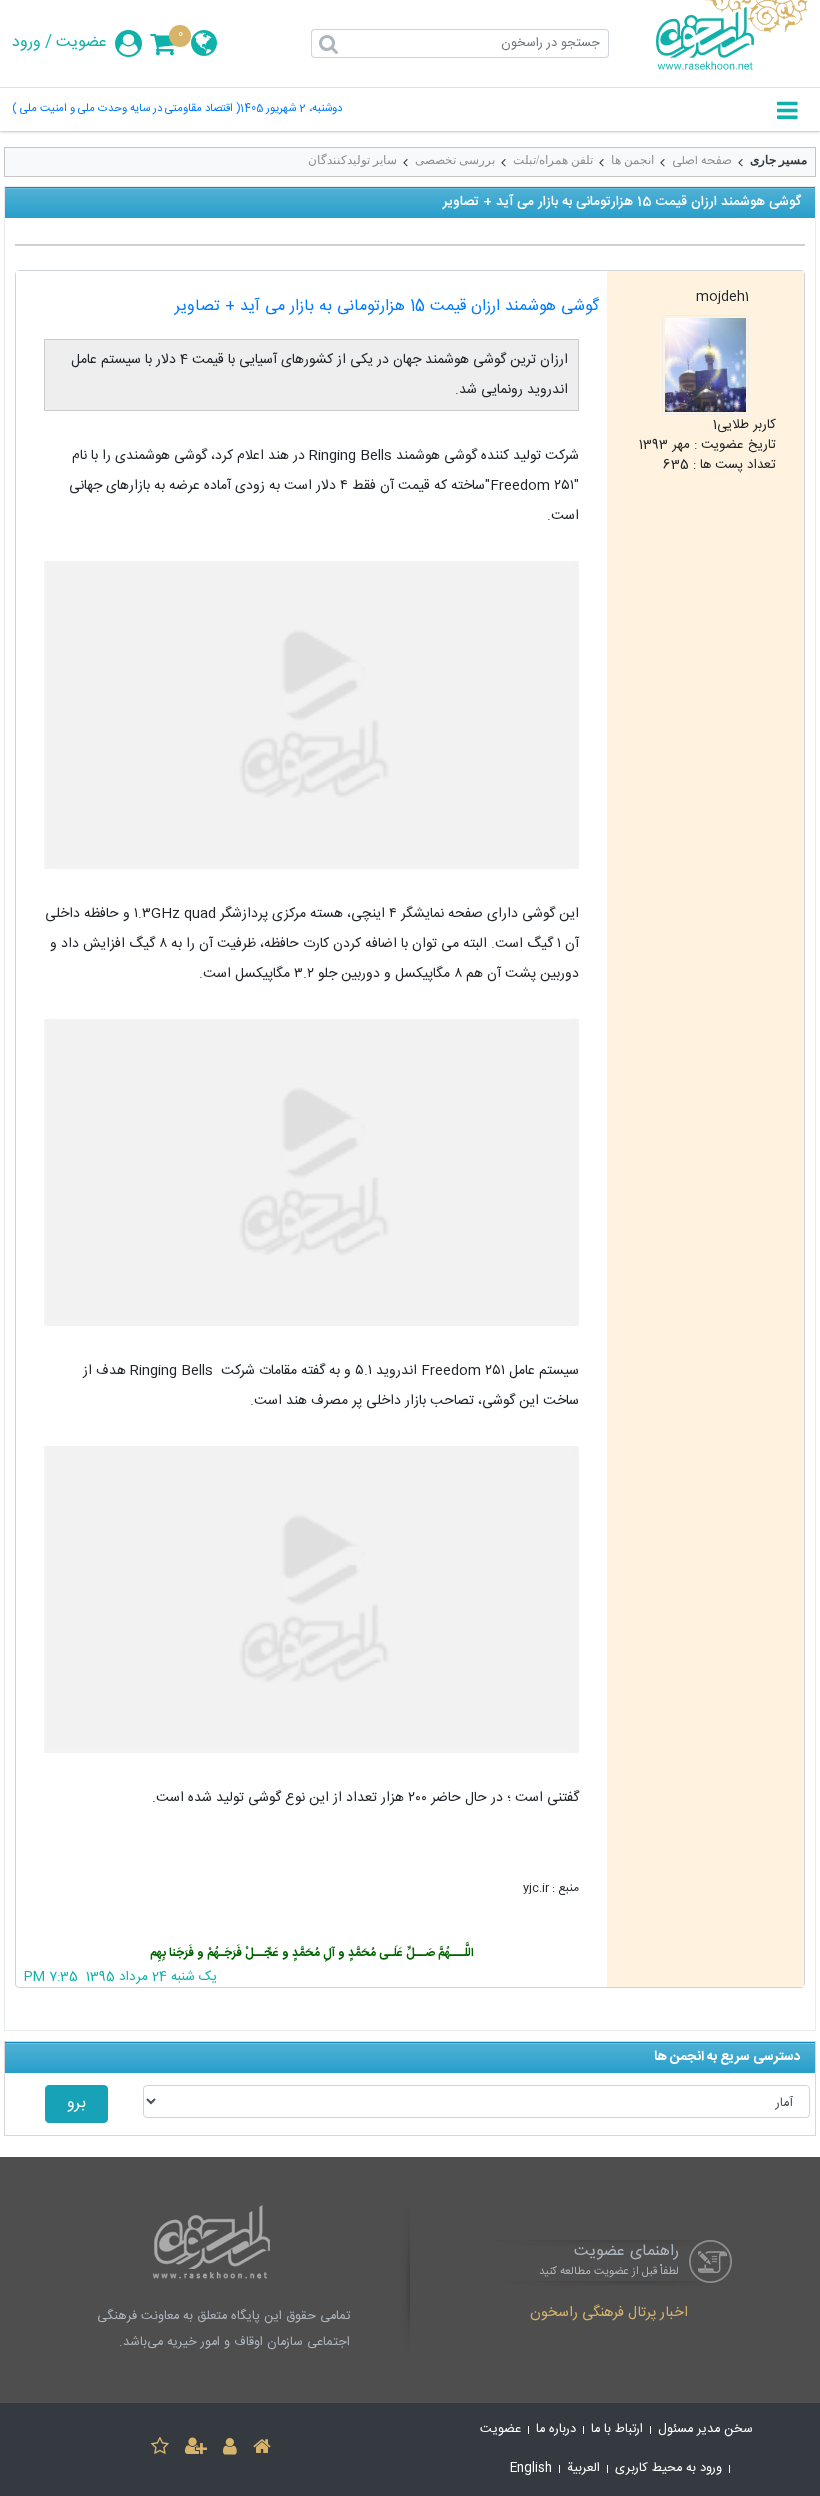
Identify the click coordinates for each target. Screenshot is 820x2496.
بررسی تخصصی (455, 160)
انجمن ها (632, 160)
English (531, 2468)
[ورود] (230, 2449)
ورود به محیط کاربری (668, 2468)
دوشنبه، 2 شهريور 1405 (291, 109)
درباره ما (556, 2429)
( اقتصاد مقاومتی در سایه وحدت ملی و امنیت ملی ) (126, 109)
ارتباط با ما (617, 2429)
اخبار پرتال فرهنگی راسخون (609, 2314)
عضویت (81, 43)
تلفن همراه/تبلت (553, 160)
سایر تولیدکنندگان (352, 160)
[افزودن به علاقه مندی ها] (160, 2449)
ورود (26, 43)
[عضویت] (196, 2449)
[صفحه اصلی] (262, 2449)
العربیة (583, 2468)
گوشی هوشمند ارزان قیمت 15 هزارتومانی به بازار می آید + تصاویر (387, 306)
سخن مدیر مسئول (705, 2429)
